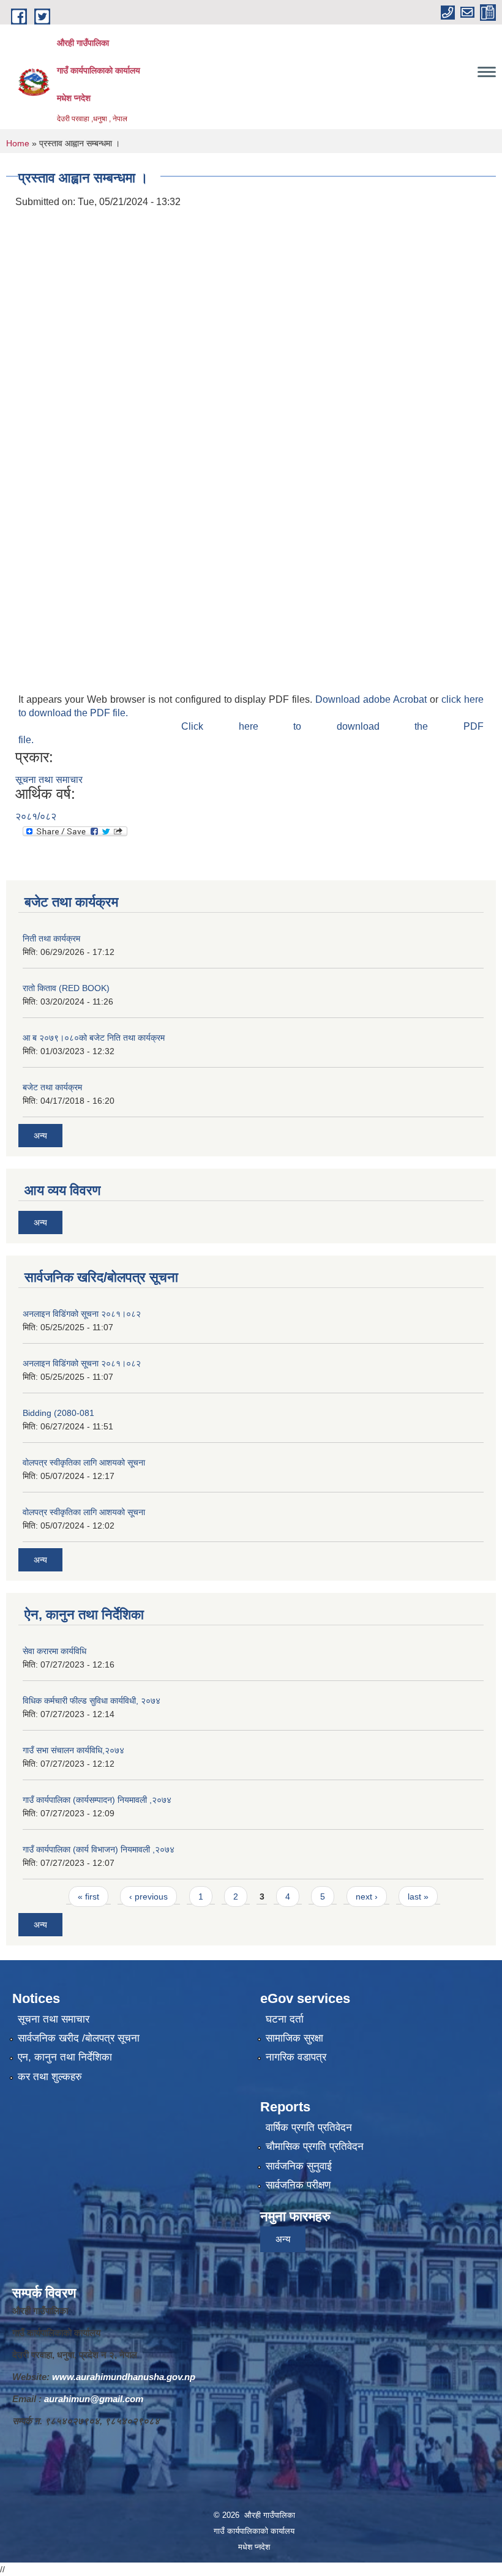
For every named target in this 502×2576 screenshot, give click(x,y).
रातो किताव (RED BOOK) (66, 988)
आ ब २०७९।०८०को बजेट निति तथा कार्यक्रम (94, 1038)
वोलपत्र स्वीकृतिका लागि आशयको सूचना (84, 1462)
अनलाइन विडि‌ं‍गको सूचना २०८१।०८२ (82, 1314)
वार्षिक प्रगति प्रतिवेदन (309, 2128)
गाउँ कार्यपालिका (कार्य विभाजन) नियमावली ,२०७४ (99, 1849)
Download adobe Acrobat (373, 699)
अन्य (40, 1136)
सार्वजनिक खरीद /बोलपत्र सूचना (79, 2038)
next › (367, 1896)
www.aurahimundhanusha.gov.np (124, 2377)
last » (418, 1896)
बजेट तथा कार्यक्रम (52, 1087)
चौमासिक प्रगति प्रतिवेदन (315, 2147)
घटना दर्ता (285, 2019)
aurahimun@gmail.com (94, 2399)
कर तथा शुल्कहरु (50, 2077)
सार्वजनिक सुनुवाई (299, 2166)
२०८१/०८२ (36, 816)
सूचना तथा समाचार (49, 780)
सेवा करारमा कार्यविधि (54, 1651)
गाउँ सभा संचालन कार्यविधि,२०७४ (73, 1750)
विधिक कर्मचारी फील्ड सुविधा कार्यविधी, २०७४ (92, 1701)
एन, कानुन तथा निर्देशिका (65, 2057)
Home (18, 143)
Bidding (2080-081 (58, 1413)
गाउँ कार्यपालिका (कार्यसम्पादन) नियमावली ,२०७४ (97, 1800)
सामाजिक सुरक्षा (294, 2038)
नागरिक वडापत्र (296, 2057)
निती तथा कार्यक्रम (51, 938)
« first (88, 1896)
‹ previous (148, 1896)
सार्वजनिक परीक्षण (298, 2185)
